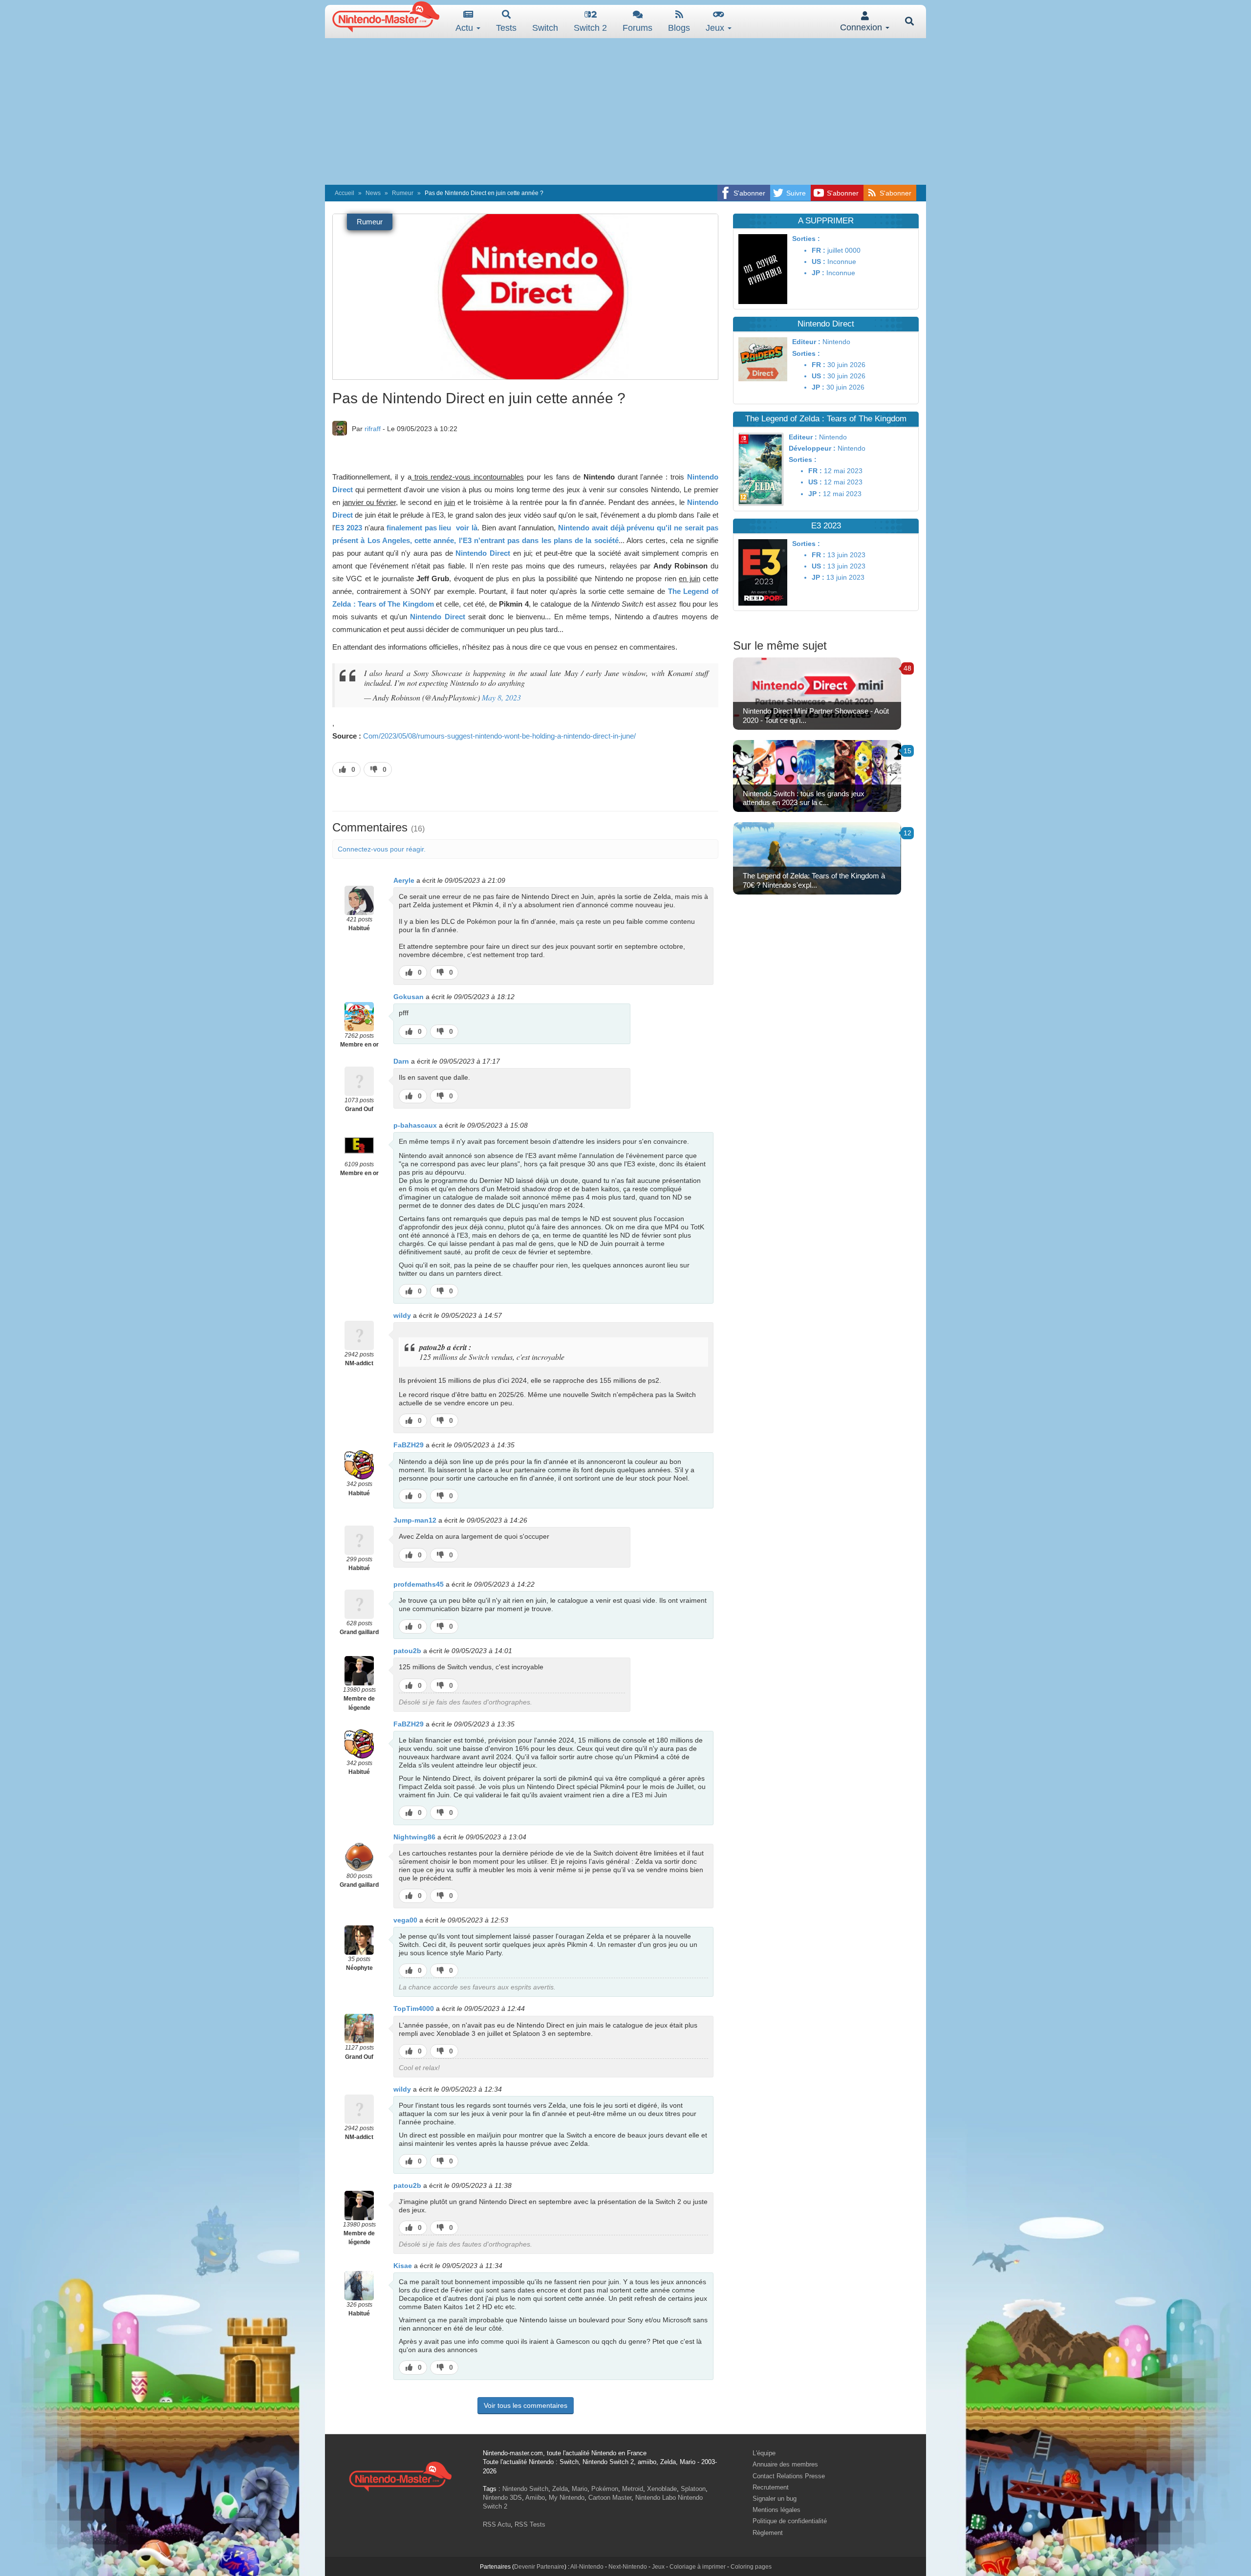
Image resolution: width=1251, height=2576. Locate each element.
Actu (465, 28)
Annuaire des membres (785, 2464)
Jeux (716, 28)
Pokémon (605, 2489)
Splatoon (693, 2489)
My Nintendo (567, 2498)
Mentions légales (776, 2510)
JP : (818, 273)
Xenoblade (662, 2489)
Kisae (403, 2266)
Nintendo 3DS (502, 2498)
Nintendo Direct (483, 553)
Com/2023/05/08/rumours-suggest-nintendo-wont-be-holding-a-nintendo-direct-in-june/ (499, 736)
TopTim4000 (414, 2008)
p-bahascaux (415, 1125)
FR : (819, 250)
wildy (402, 1315)
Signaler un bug (775, 2499)
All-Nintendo (587, 2567)
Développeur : (812, 448)
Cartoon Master (610, 2498)
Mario (580, 2489)
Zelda (560, 2489)
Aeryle (404, 880)
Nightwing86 (414, 1837)
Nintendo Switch (525, 2489)
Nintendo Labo (656, 2498)
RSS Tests (530, 2524)
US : (819, 262)
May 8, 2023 (501, 697)
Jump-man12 (415, 1520)
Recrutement (771, 2487)
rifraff (373, 429)
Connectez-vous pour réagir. (382, 849)
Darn (401, 1061)
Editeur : (806, 342)
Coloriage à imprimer (698, 2567)
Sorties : (806, 239)
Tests (506, 28)
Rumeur (403, 193)
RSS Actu (497, 2524)
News (373, 193)
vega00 (405, 1920)
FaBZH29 (409, 1445)
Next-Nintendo (628, 2567)
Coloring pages (751, 2567)
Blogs (679, 28)
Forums (637, 28)
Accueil (345, 193)
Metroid (633, 2489)
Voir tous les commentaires (526, 2405)
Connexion (862, 27)
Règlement (768, 2533)
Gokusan (409, 997)
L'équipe (764, 2453)
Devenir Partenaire (539, 2567)
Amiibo (535, 2498)
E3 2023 (349, 528)
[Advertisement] (625, 111)
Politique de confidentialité (790, 2521)
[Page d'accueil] (400, 2475)
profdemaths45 (419, 1584)
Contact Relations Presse (789, 2476)
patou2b (407, 1651)
